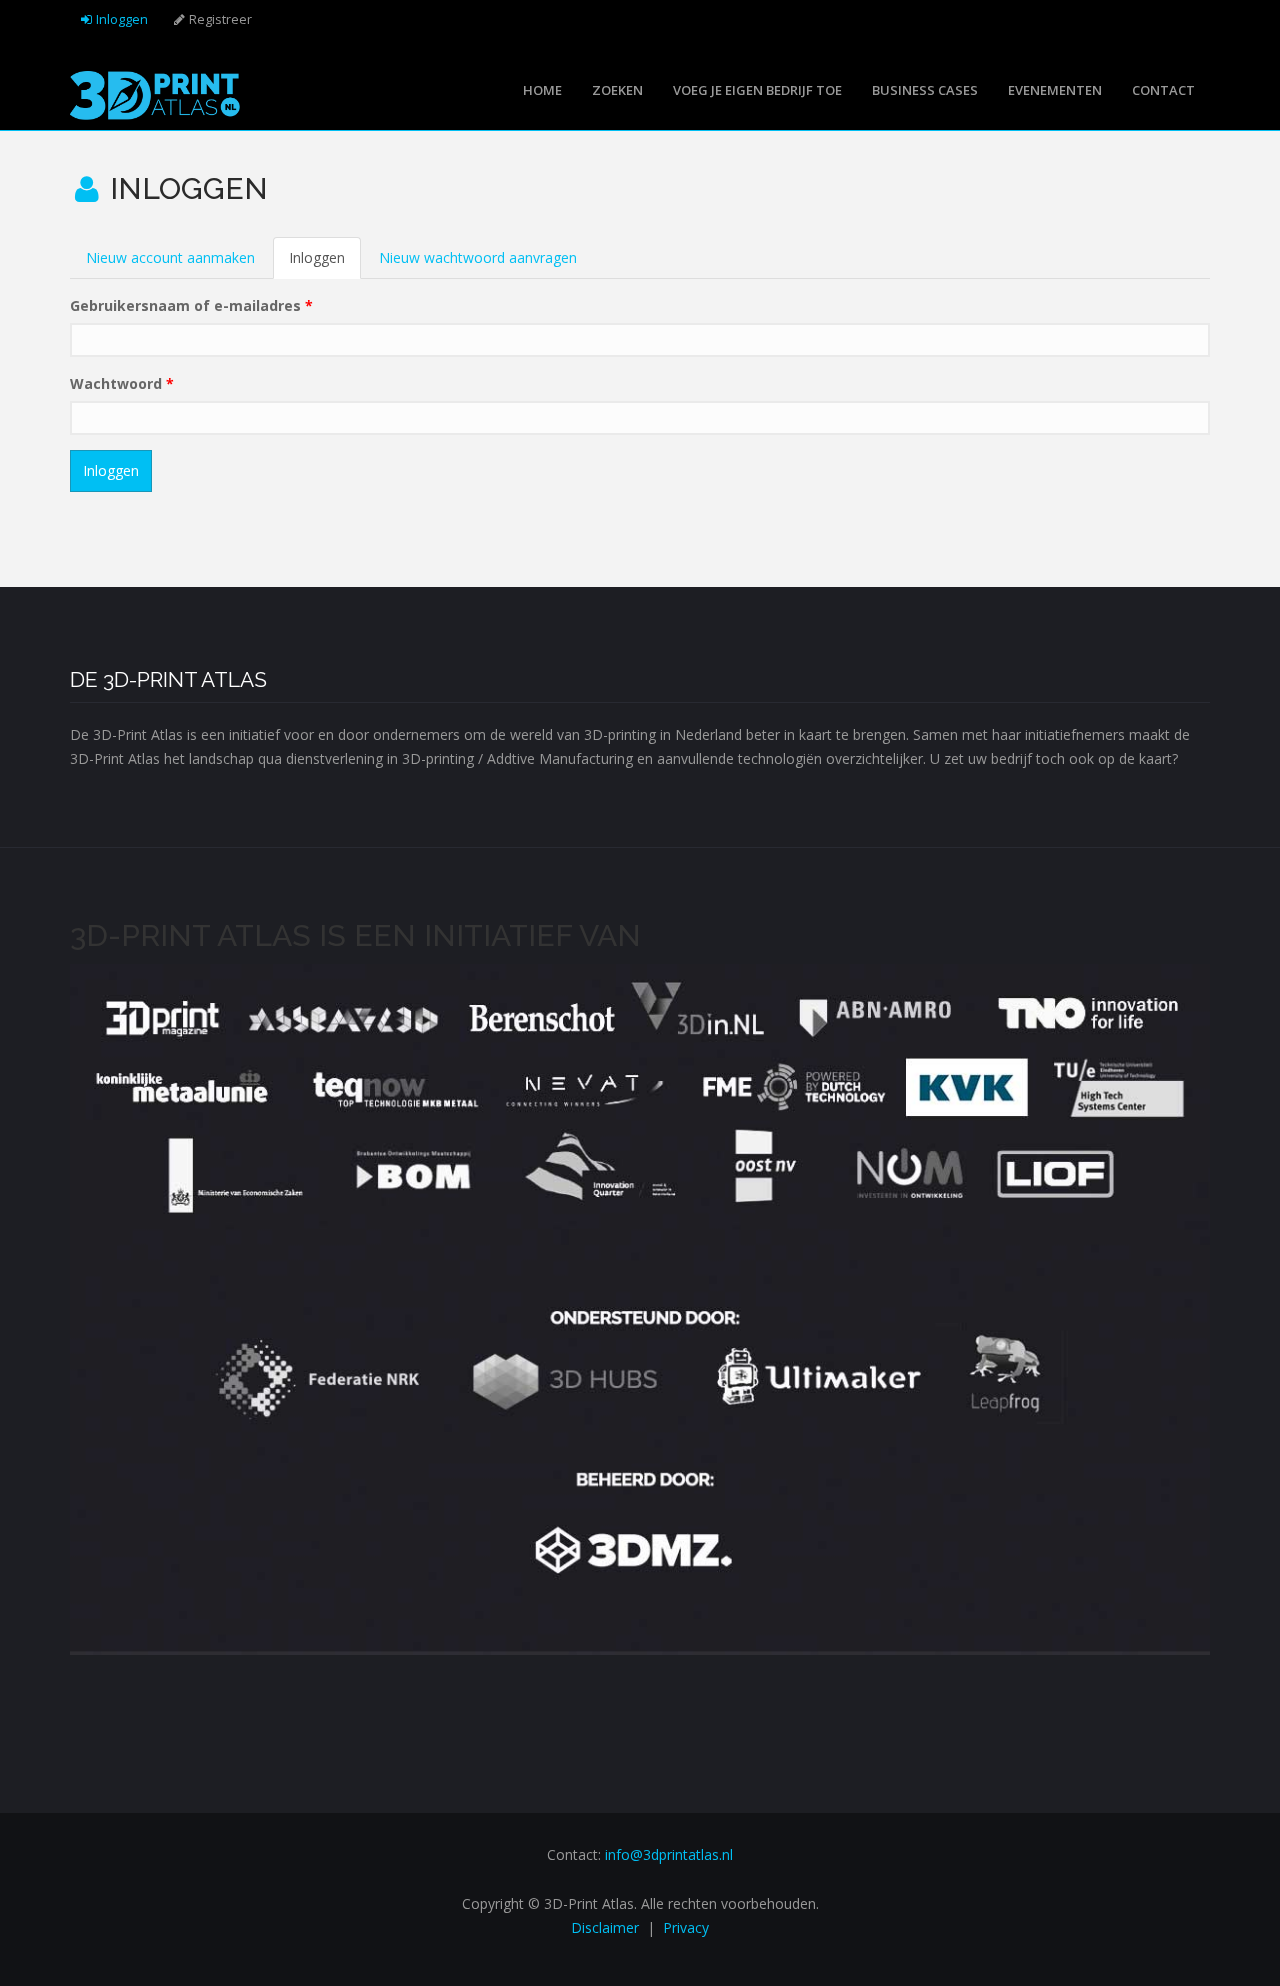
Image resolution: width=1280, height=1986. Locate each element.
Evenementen (1055, 90)
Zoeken (617, 90)
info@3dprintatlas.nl (669, 1854)
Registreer (220, 19)
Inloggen (122, 19)
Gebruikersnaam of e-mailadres (191, 305)
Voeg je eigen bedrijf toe (757, 90)
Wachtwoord (122, 383)
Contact (1163, 90)
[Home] (155, 93)
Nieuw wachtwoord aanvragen (478, 257)
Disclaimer (605, 1927)
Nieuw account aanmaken (170, 257)
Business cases (925, 90)
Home (542, 90)
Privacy (686, 1927)
